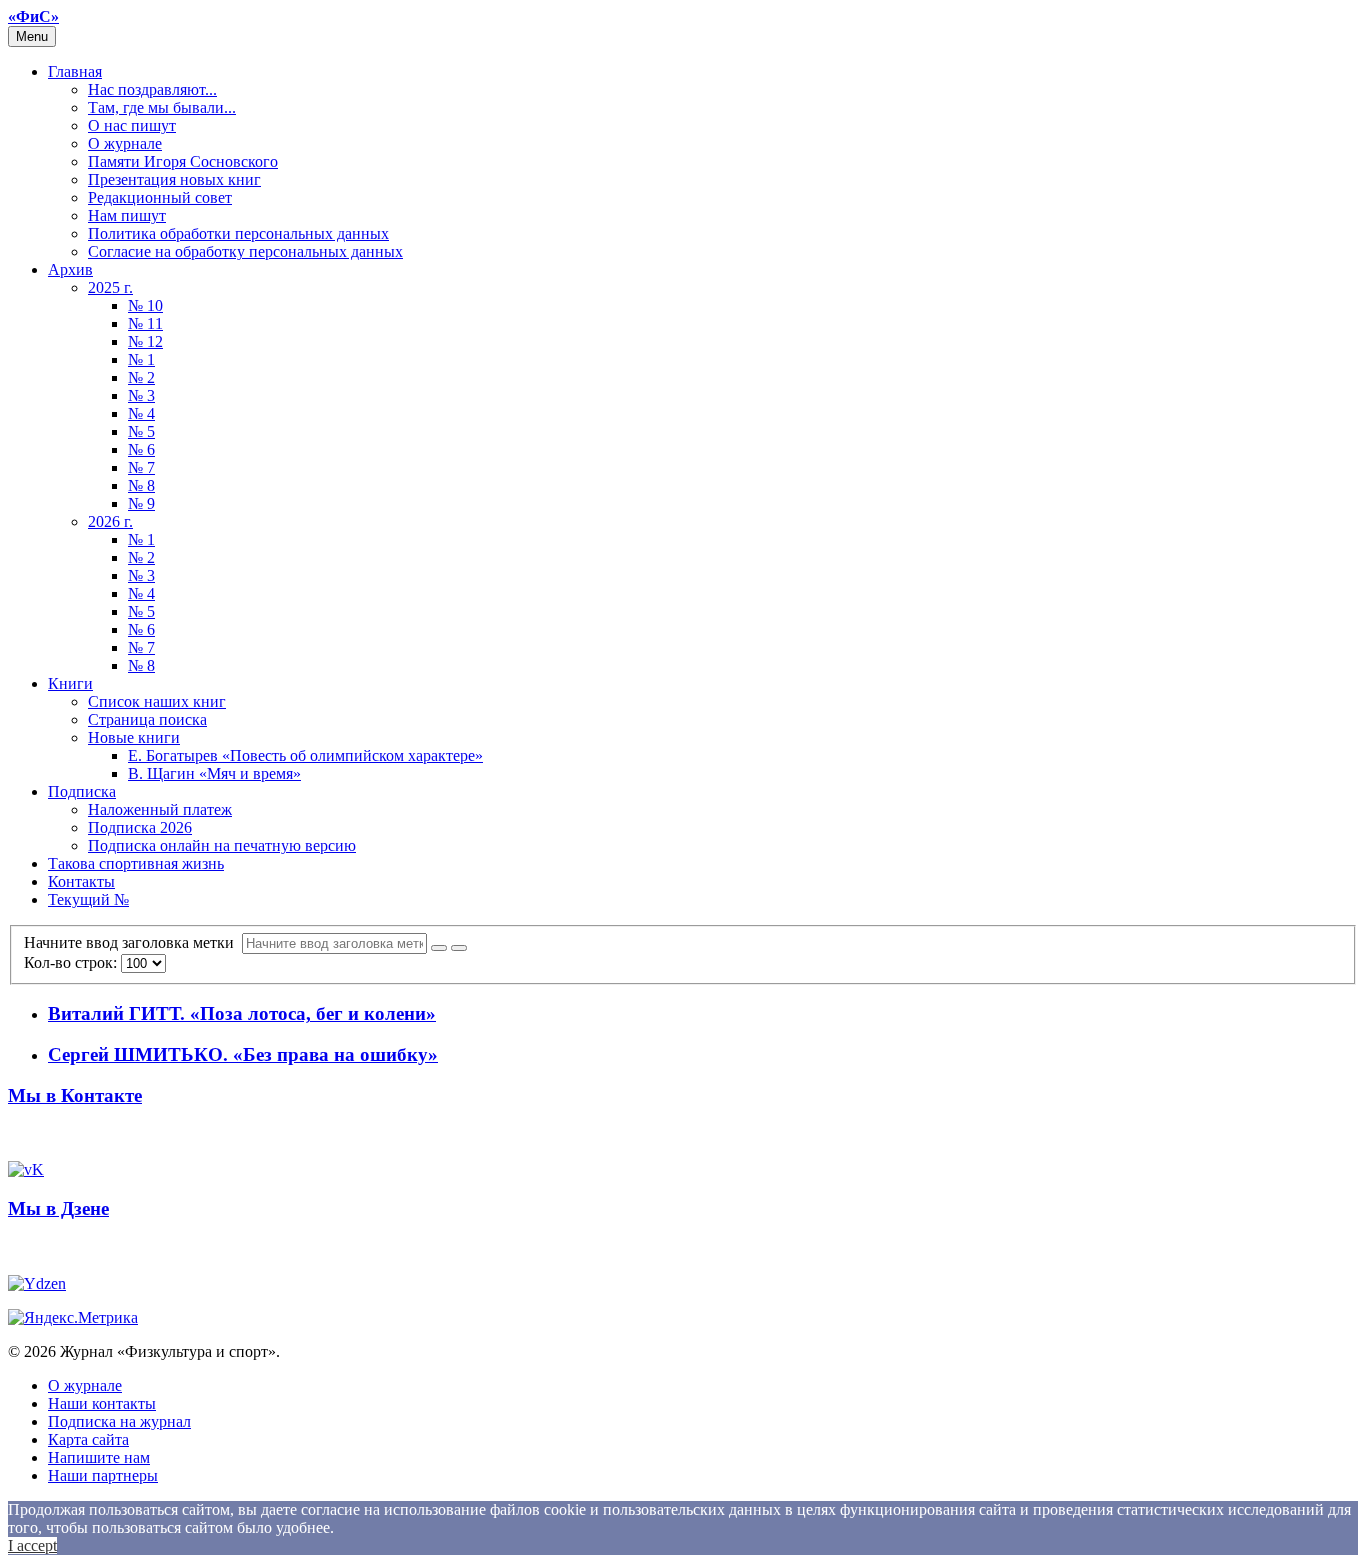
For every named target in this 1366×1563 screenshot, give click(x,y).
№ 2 (141, 377)
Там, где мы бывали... (162, 107)
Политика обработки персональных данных (238, 233)
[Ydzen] (37, 1283)
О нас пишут (132, 125)
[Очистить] (459, 948)
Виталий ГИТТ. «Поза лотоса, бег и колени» (242, 1013)
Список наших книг (157, 701)
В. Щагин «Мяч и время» (214, 773)
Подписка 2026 (140, 827)
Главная (75, 71)
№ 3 (141, 395)
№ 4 (141, 413)
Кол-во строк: (72, 962)
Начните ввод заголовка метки (133, 942)
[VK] (26, 1169)
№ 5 (141, 431)
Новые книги (134, 737)
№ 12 (145, 341)
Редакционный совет (160, 197)
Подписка (82, 791)
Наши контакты (102, 1403)
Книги (70, 683)
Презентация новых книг (174, 179)
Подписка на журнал (119, 1421)
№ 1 (141, 359)
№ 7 (141, 467)
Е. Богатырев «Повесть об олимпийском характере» (305, 755)
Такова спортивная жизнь (136, 863)
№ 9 (141, 503)
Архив (70, 269)
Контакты (81, 881)
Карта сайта (88, 1439)
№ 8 (141, 485)
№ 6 (141, 449)
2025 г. (110, 287)
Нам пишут (127, 215)
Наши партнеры (103, 1475)
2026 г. (110, 521)
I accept (32, 1545)
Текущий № (88, 899)
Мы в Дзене (58, 1208)
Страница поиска (147, 719)
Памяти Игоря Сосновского (183, 161)
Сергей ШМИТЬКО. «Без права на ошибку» (243, 1054)
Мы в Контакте (75, 1095)
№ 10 (145, 305)
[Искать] (439, 948)
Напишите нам (99, 1457)
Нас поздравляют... (152, 89)
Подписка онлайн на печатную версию (222, 845)
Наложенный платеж (160, 809)
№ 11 (145, 323)
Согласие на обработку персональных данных (245, 251)
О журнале (125, 143)
